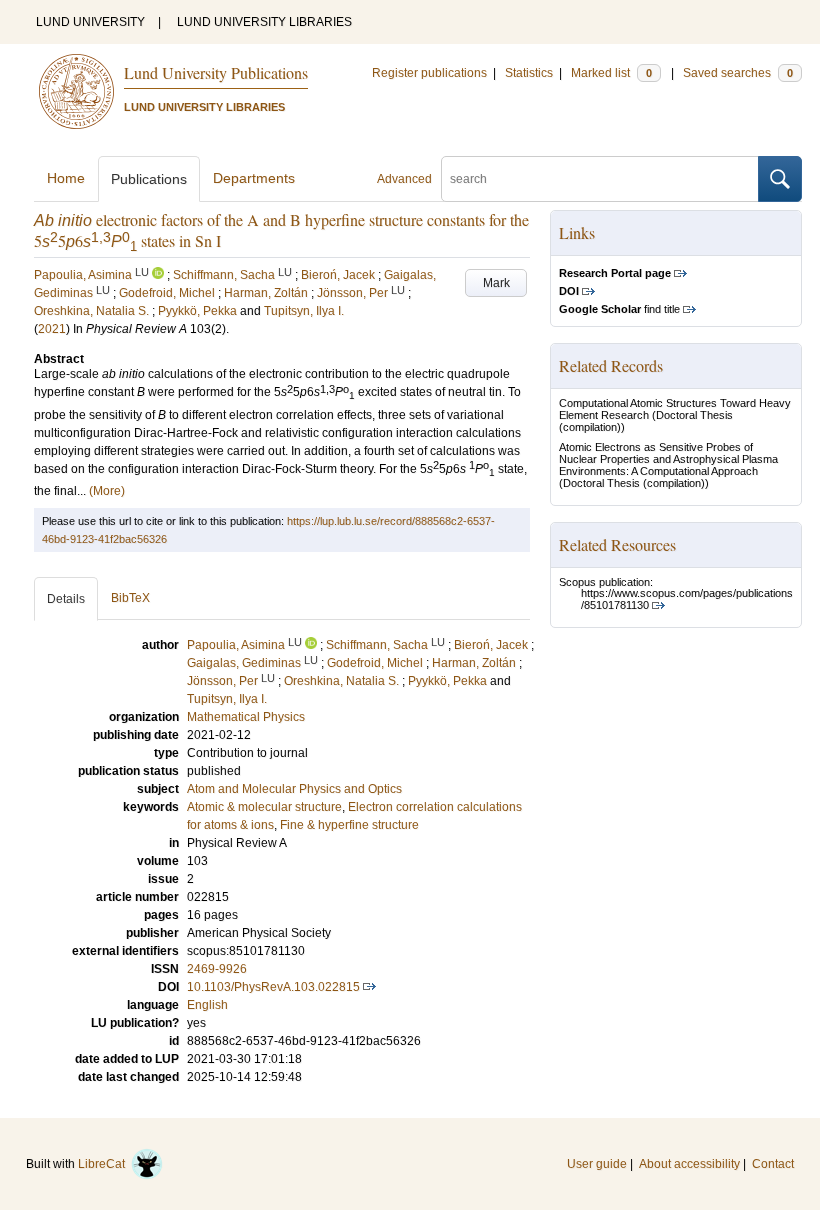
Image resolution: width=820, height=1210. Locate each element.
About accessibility (689, 1164)
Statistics (529, 73)
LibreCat (104, 1164)
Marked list (611, 73)
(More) (107, 491)
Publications (149, 179)
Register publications (429, 73)
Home (66, 178)
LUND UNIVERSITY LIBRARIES (264, 22)
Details (66, 599)
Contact (773, 1164)
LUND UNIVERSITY (90, 22)
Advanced (404, 179)
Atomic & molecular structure (264, 807)
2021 (52, 329)
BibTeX (130, 598)
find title (619, 309)
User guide (597, 1164)
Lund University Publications (216, 72)
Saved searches (738, 73)
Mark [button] (496, 283)
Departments (254, 178)
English (207, 1005)
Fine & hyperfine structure (349, 825)
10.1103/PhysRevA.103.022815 (273, 987)
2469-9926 (217, 969)
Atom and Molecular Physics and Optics (294, 789)
